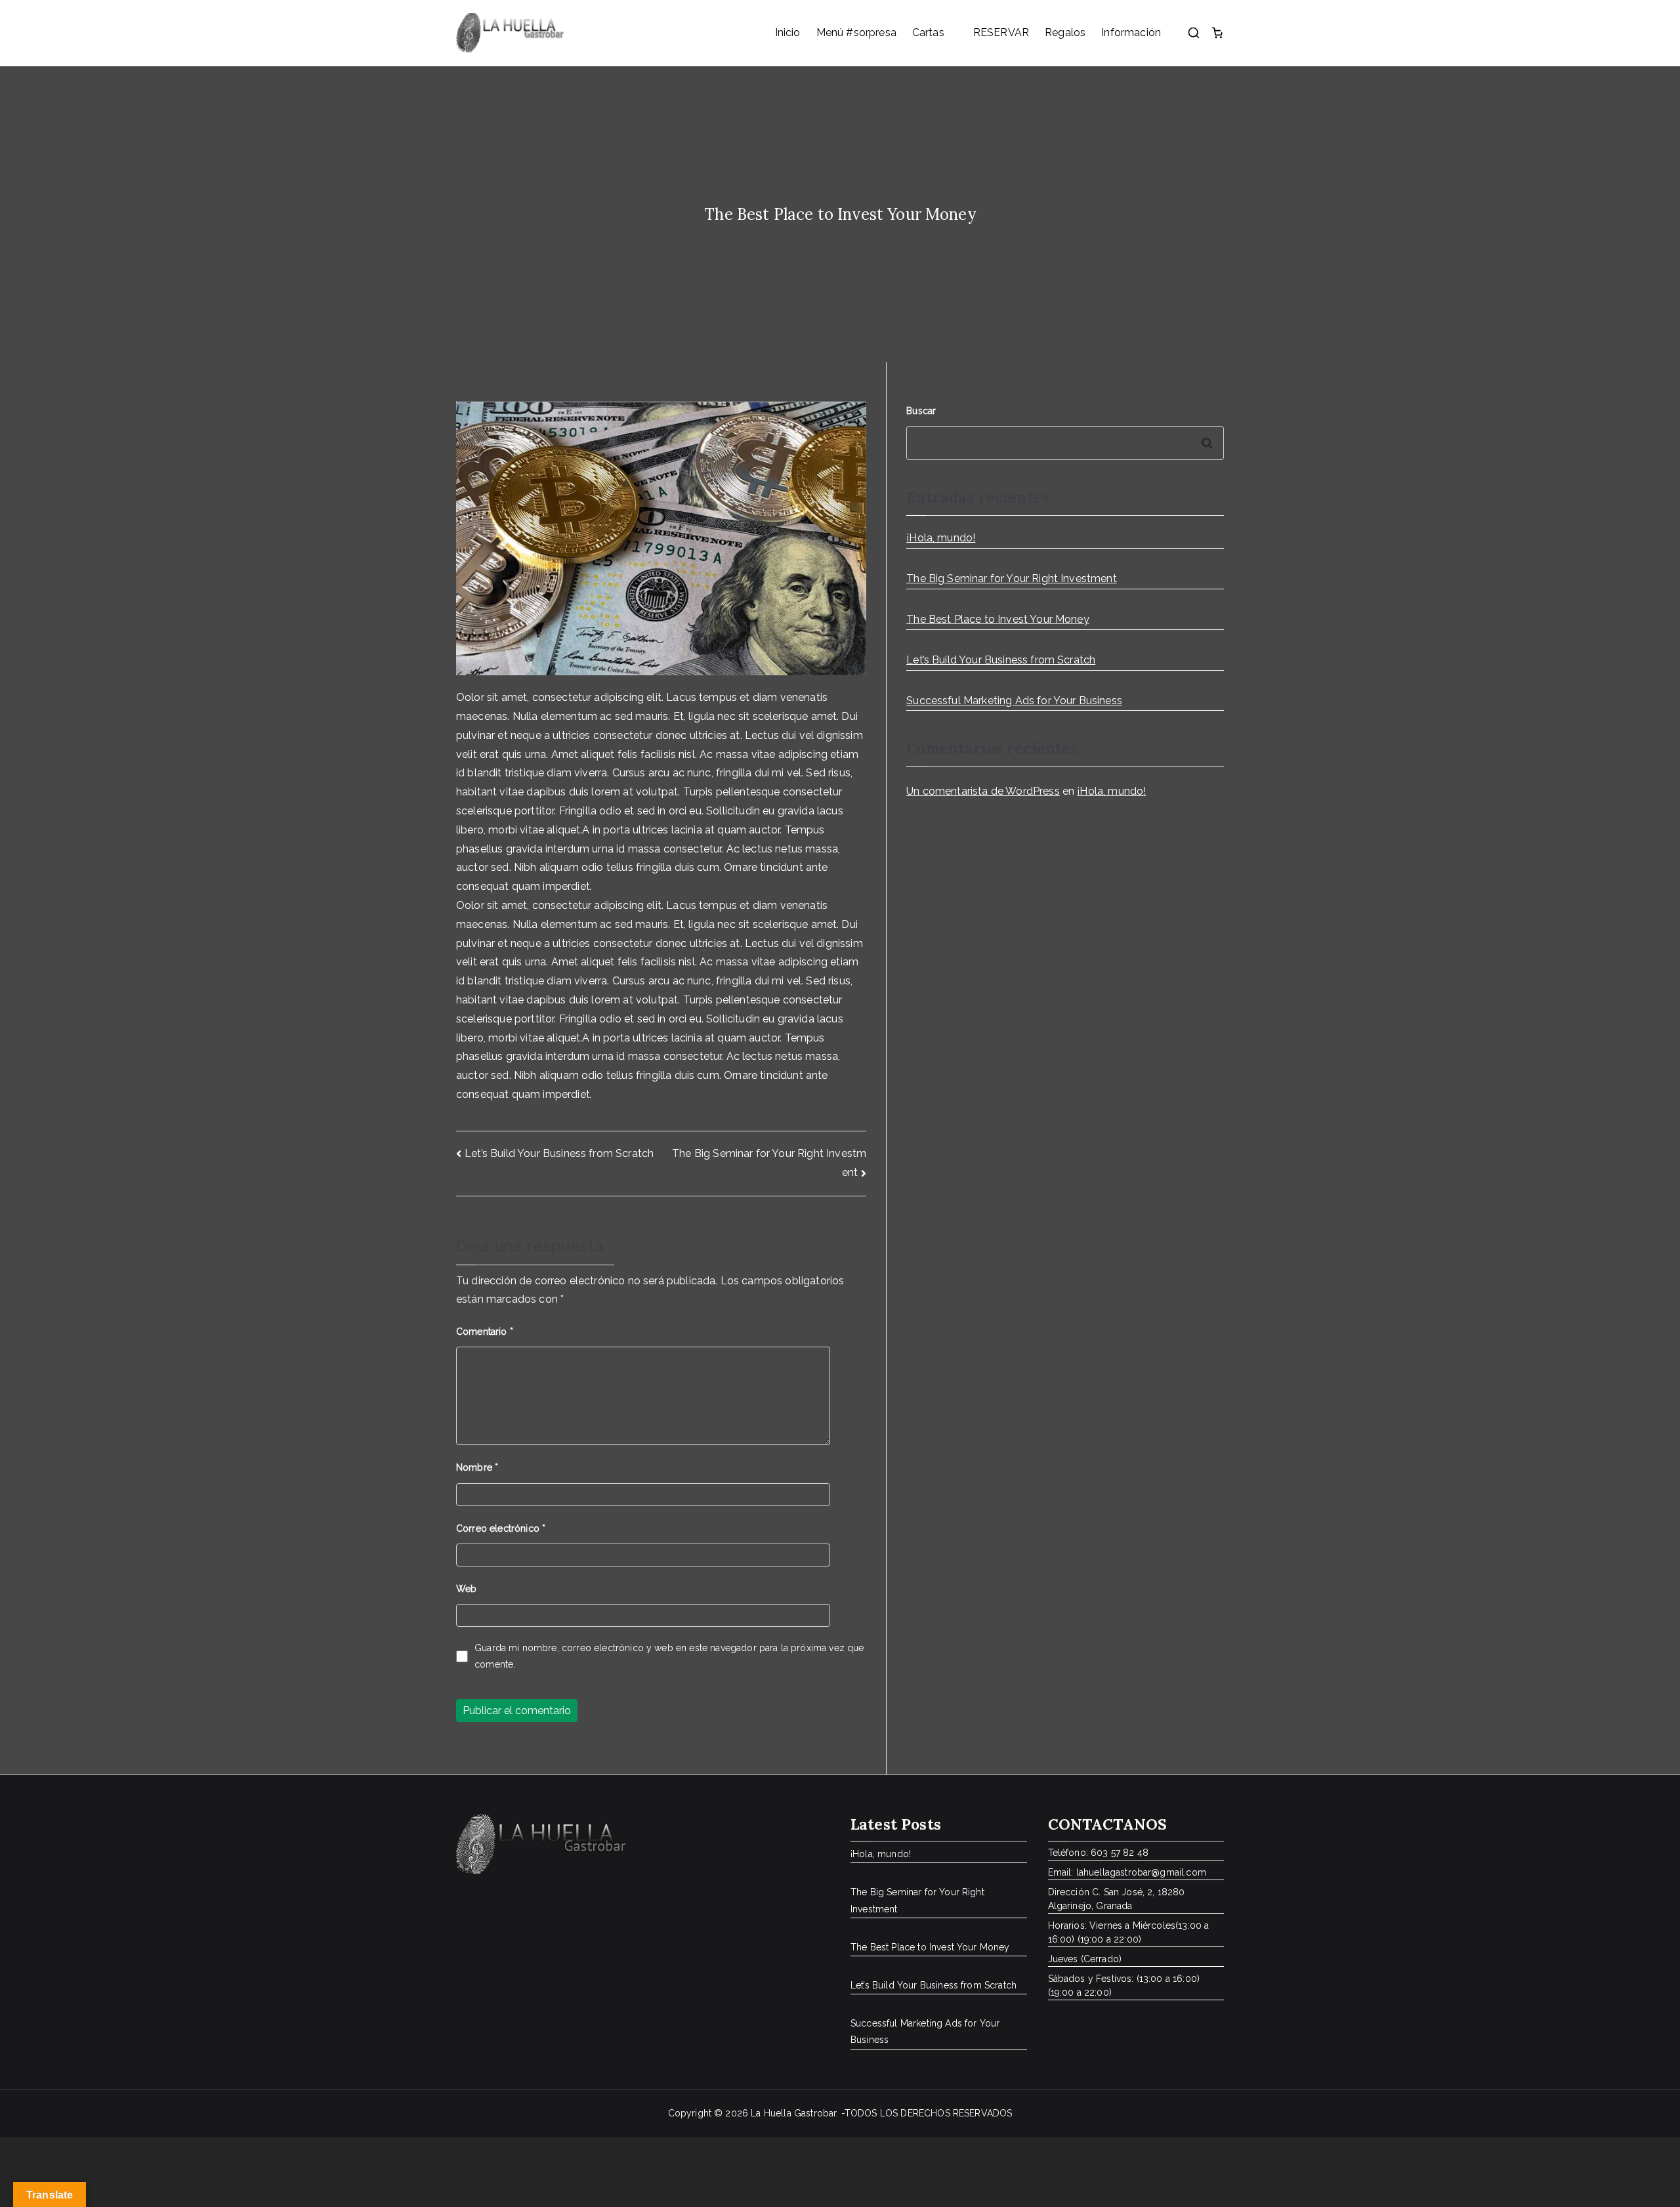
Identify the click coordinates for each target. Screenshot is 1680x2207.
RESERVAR (1001, 32)
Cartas (928, 32)
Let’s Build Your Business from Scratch (559, 1153)
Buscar (921, 411)
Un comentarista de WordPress (983, 791)
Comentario (485, 1332)
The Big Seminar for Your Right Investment (1012, 578)
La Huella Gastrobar (793, 2113)
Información (1131, 32)
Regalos (1065, 32)
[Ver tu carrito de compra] (1217, 33)
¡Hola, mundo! (941, 538)
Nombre (477, 1467)
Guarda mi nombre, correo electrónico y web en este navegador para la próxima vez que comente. (669, 1656)
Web (466, 1589)
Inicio (788, 32)
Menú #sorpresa (856, 32)
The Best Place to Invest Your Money (998, 619)
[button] (951, 33)
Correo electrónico (501, 1528)
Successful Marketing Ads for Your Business (1014, 701)
